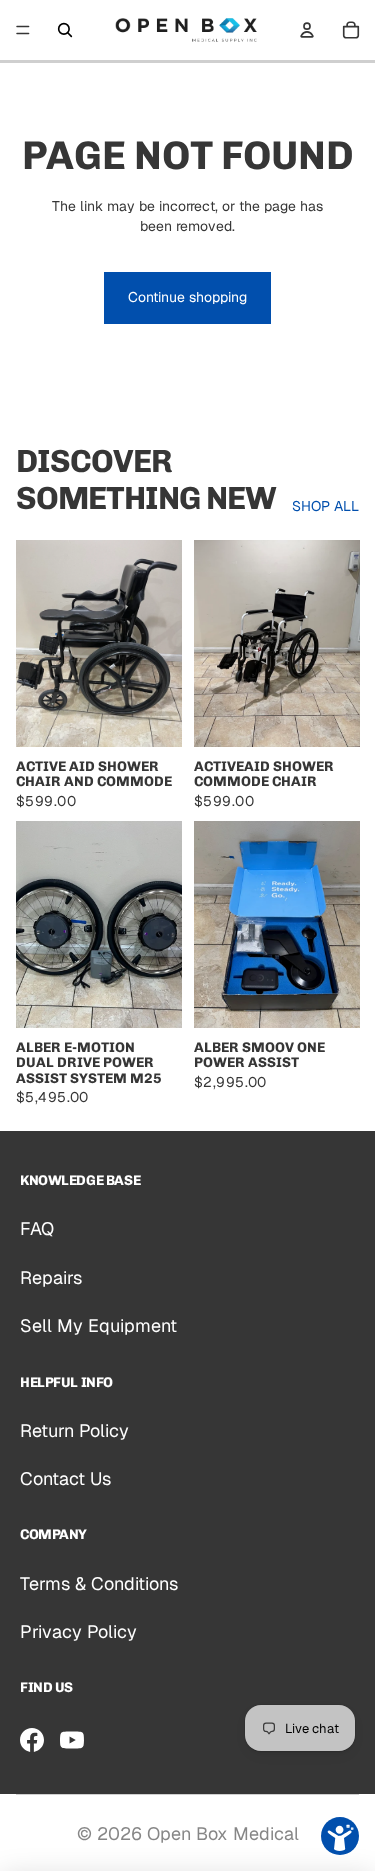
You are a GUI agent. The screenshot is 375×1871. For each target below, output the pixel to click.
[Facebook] (32, 1740)
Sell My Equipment (98, 1325)
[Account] (307, 30)
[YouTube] (72, 1740)
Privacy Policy (78, 1631)
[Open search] (65, 30)
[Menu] (23, 30)
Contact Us (65, 1478)
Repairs (51, 1277)
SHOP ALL (325, 506)
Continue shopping (187, 297)
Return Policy (74, 1430)
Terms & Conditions (99, 1583)
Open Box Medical (223, 1833)
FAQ (37, 1228)
